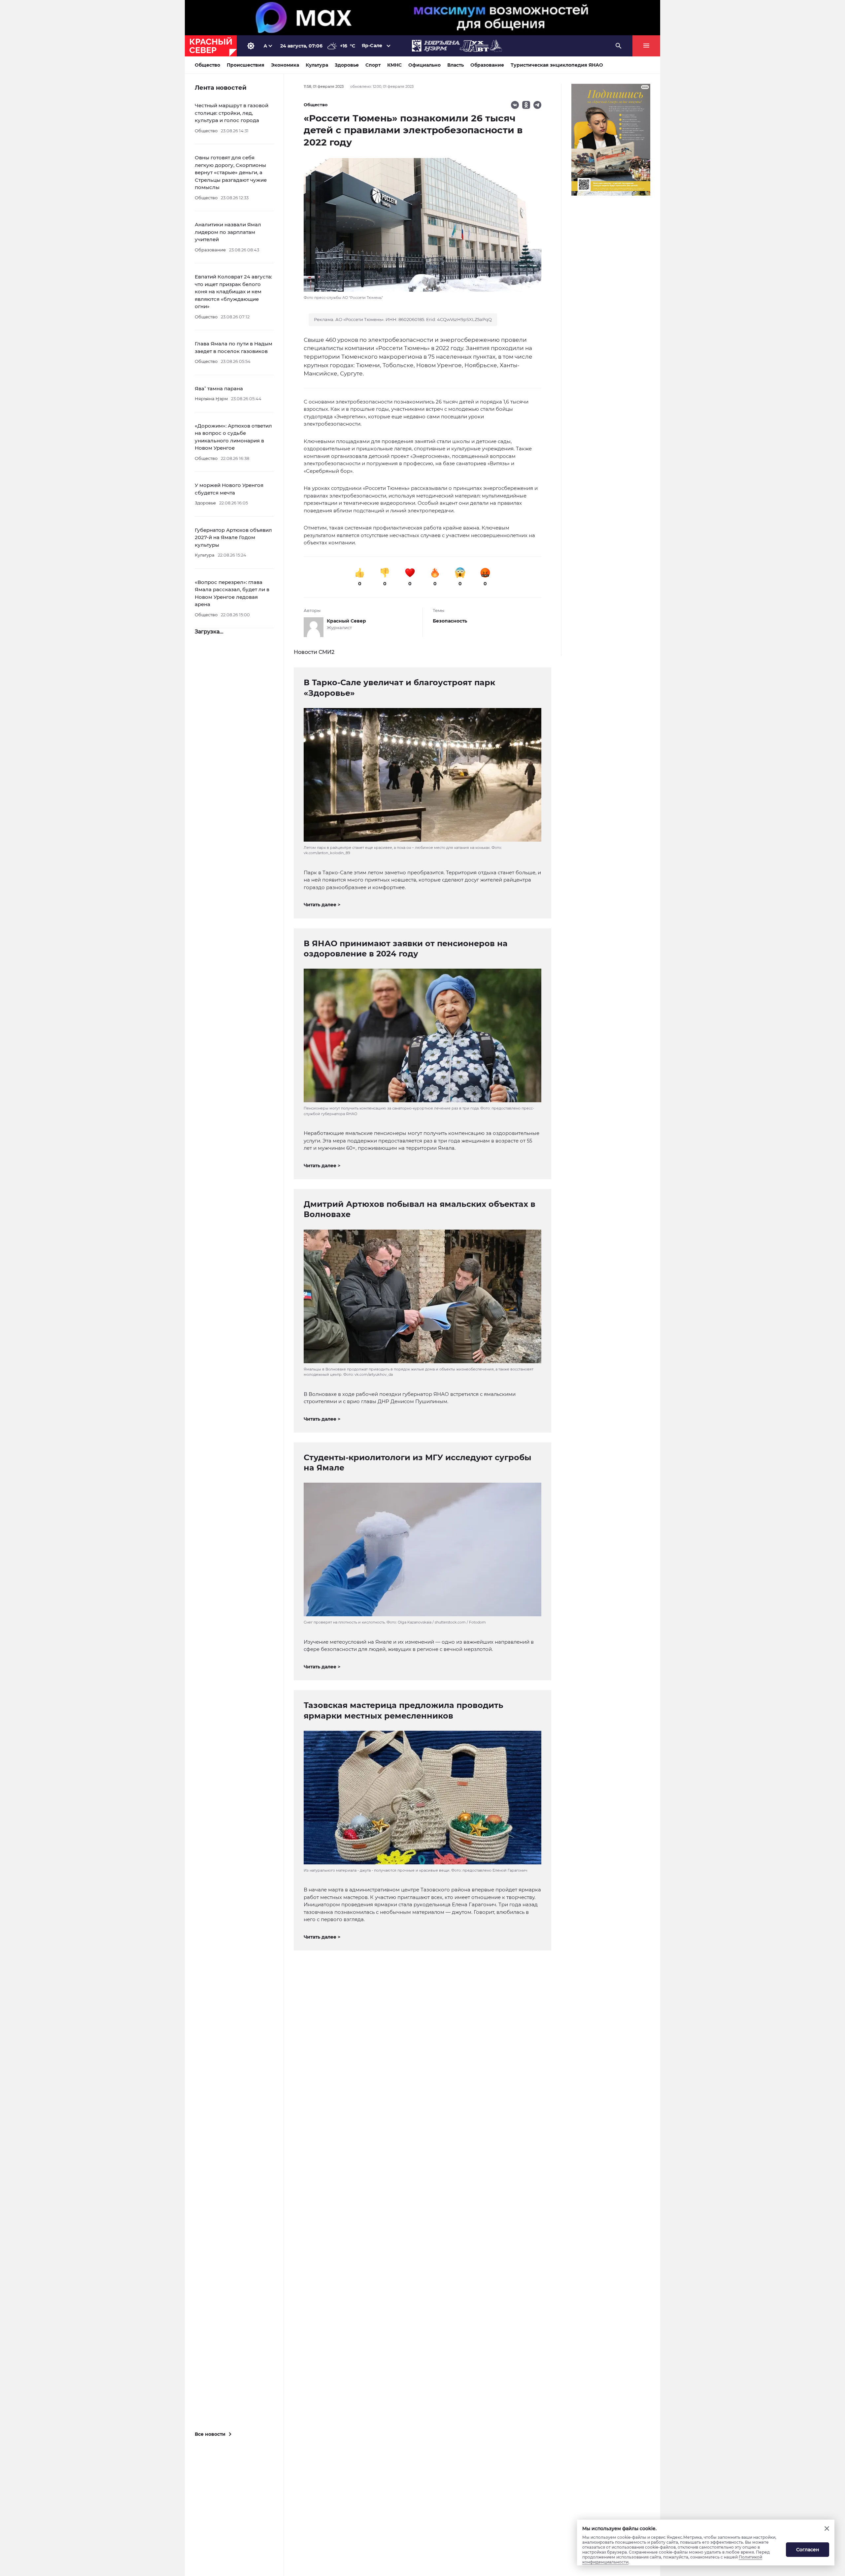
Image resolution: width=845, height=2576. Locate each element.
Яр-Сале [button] (372, 46)
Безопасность (450, 621)
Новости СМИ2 (314, 652)
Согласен (808, 2550)
